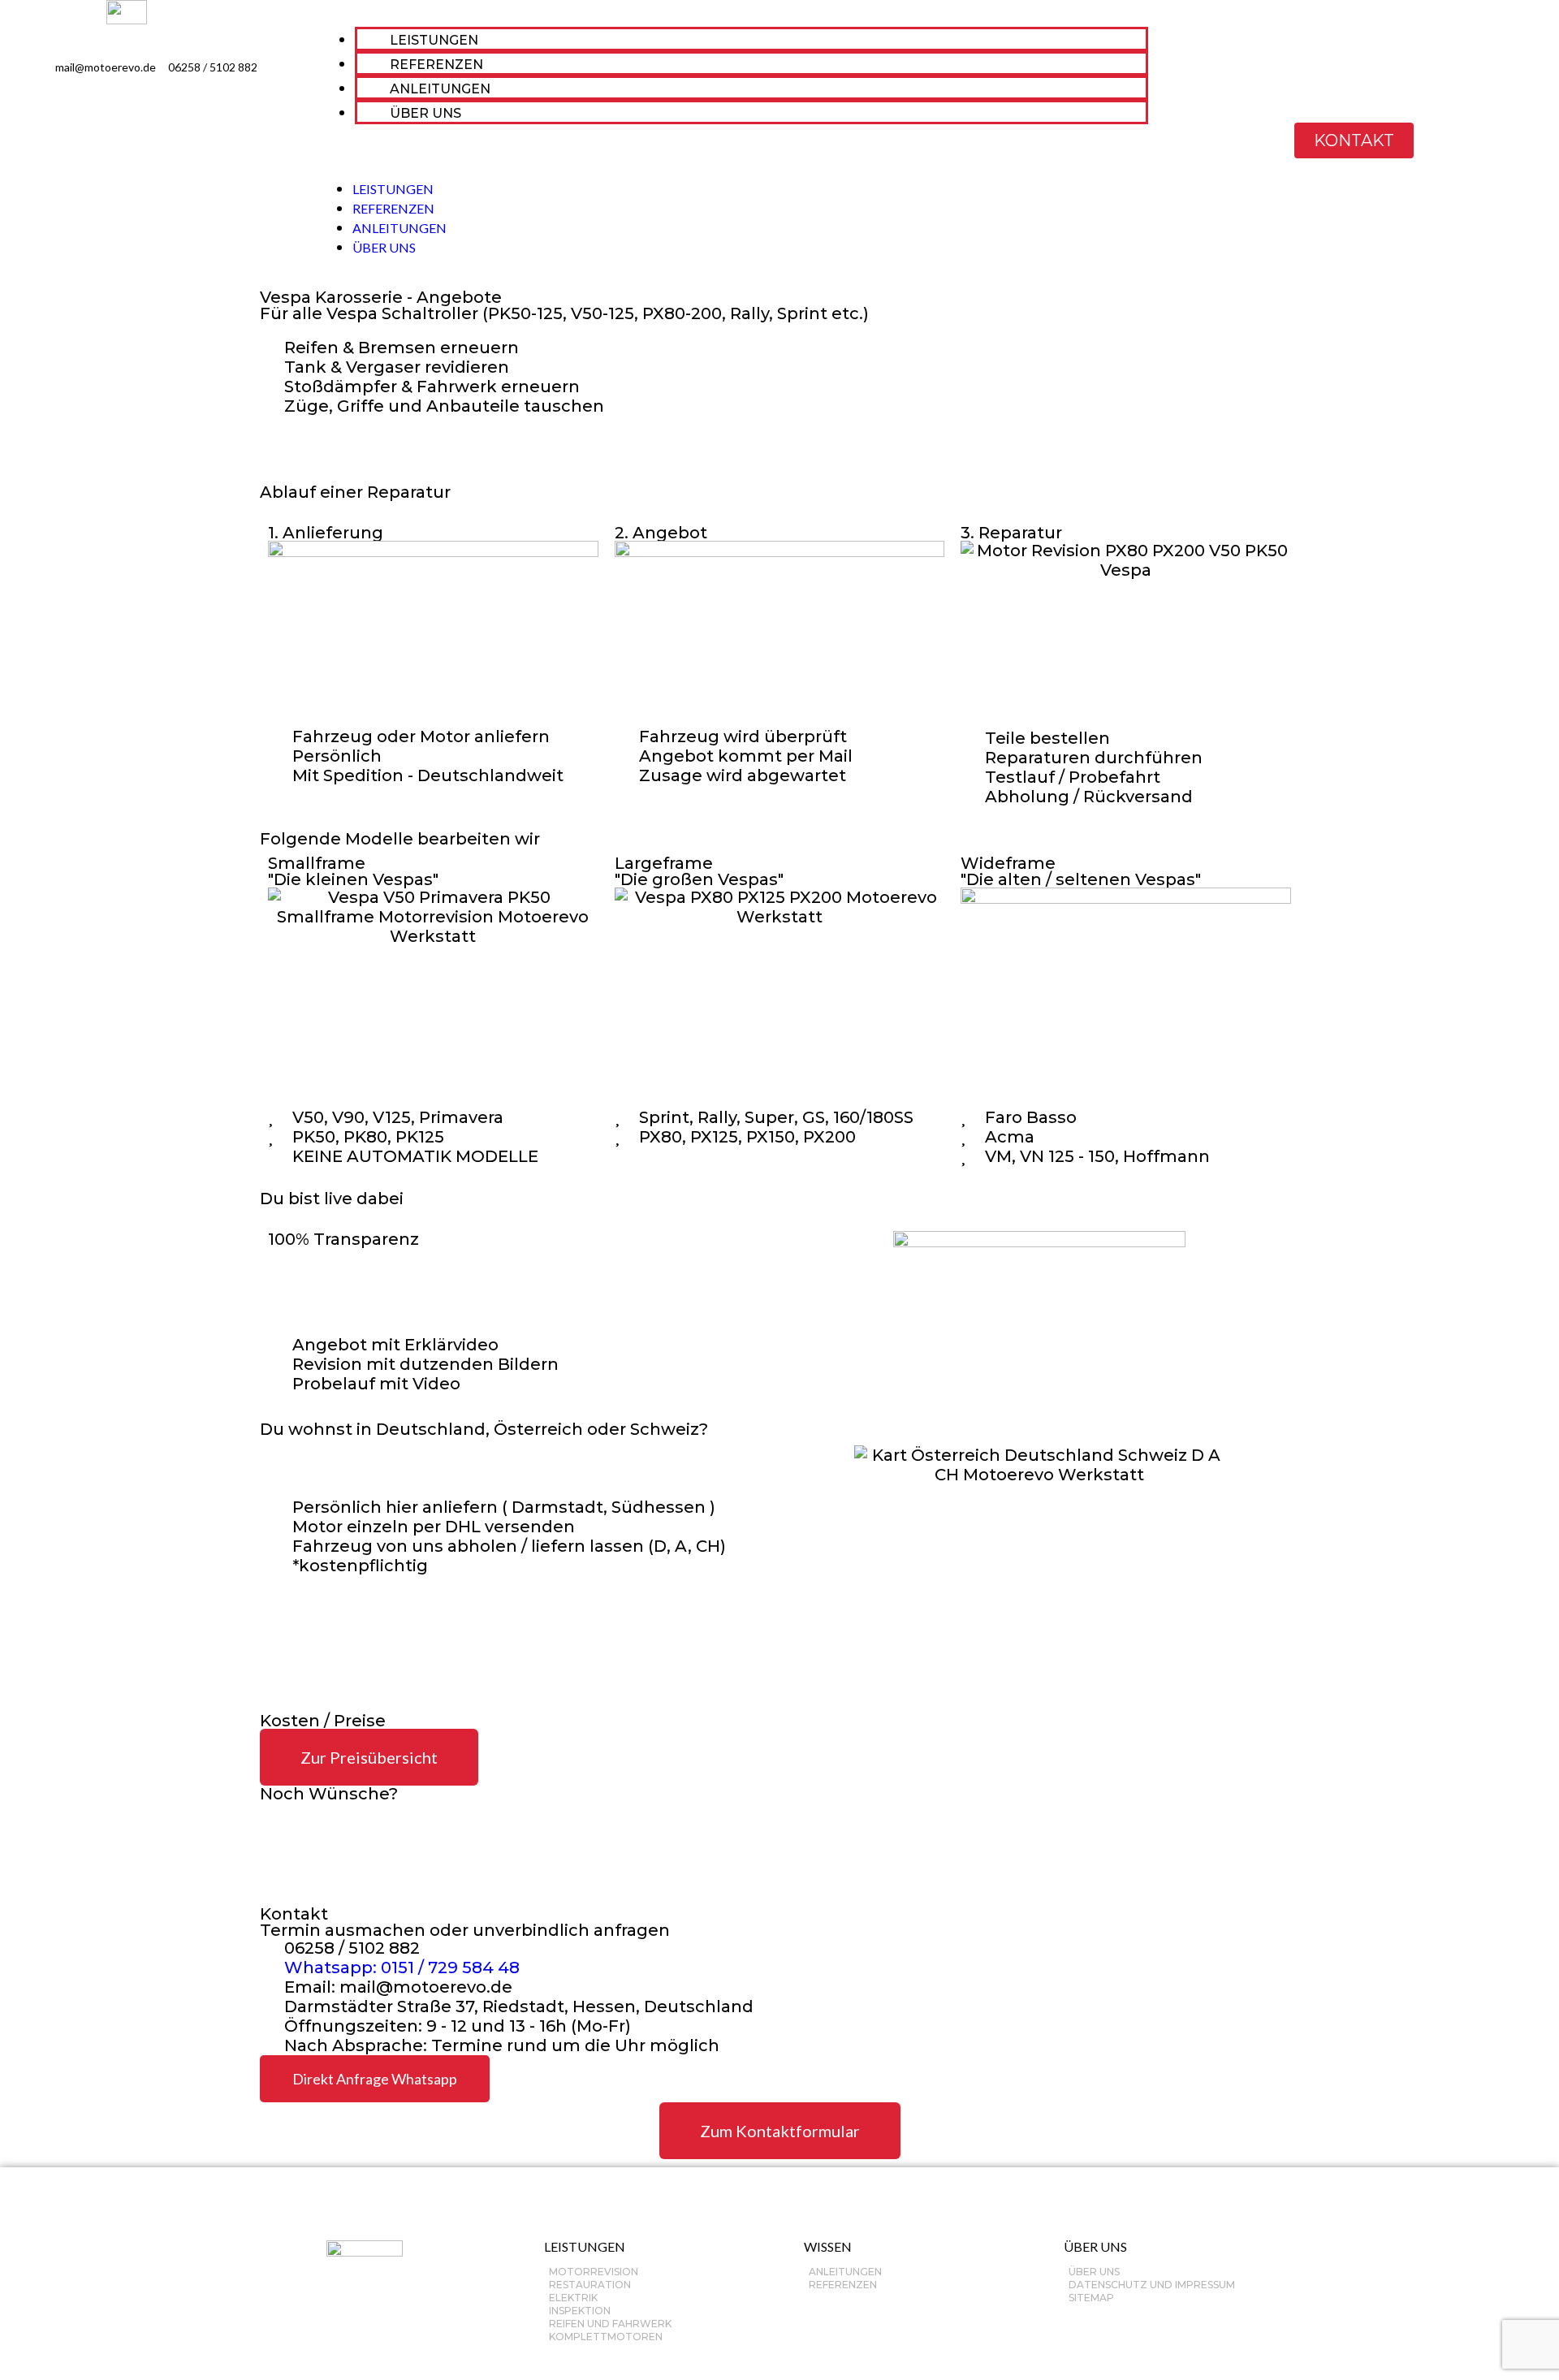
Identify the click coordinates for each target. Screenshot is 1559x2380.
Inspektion (580, 2311)
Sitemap (1091, 2298)
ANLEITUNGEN (440, 89)
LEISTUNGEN (434, 40)
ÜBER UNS (425, 113)
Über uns (1094, 2272)
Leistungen (585, 2246)
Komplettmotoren (606, 2337)
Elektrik (573, 2298)
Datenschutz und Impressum (1152, 2285)
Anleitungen (845, 2272)
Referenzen (843, 2285)
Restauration (590, 2285)
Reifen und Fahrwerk (610, 2324)
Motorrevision (594, 2272)
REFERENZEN (436, 65)
